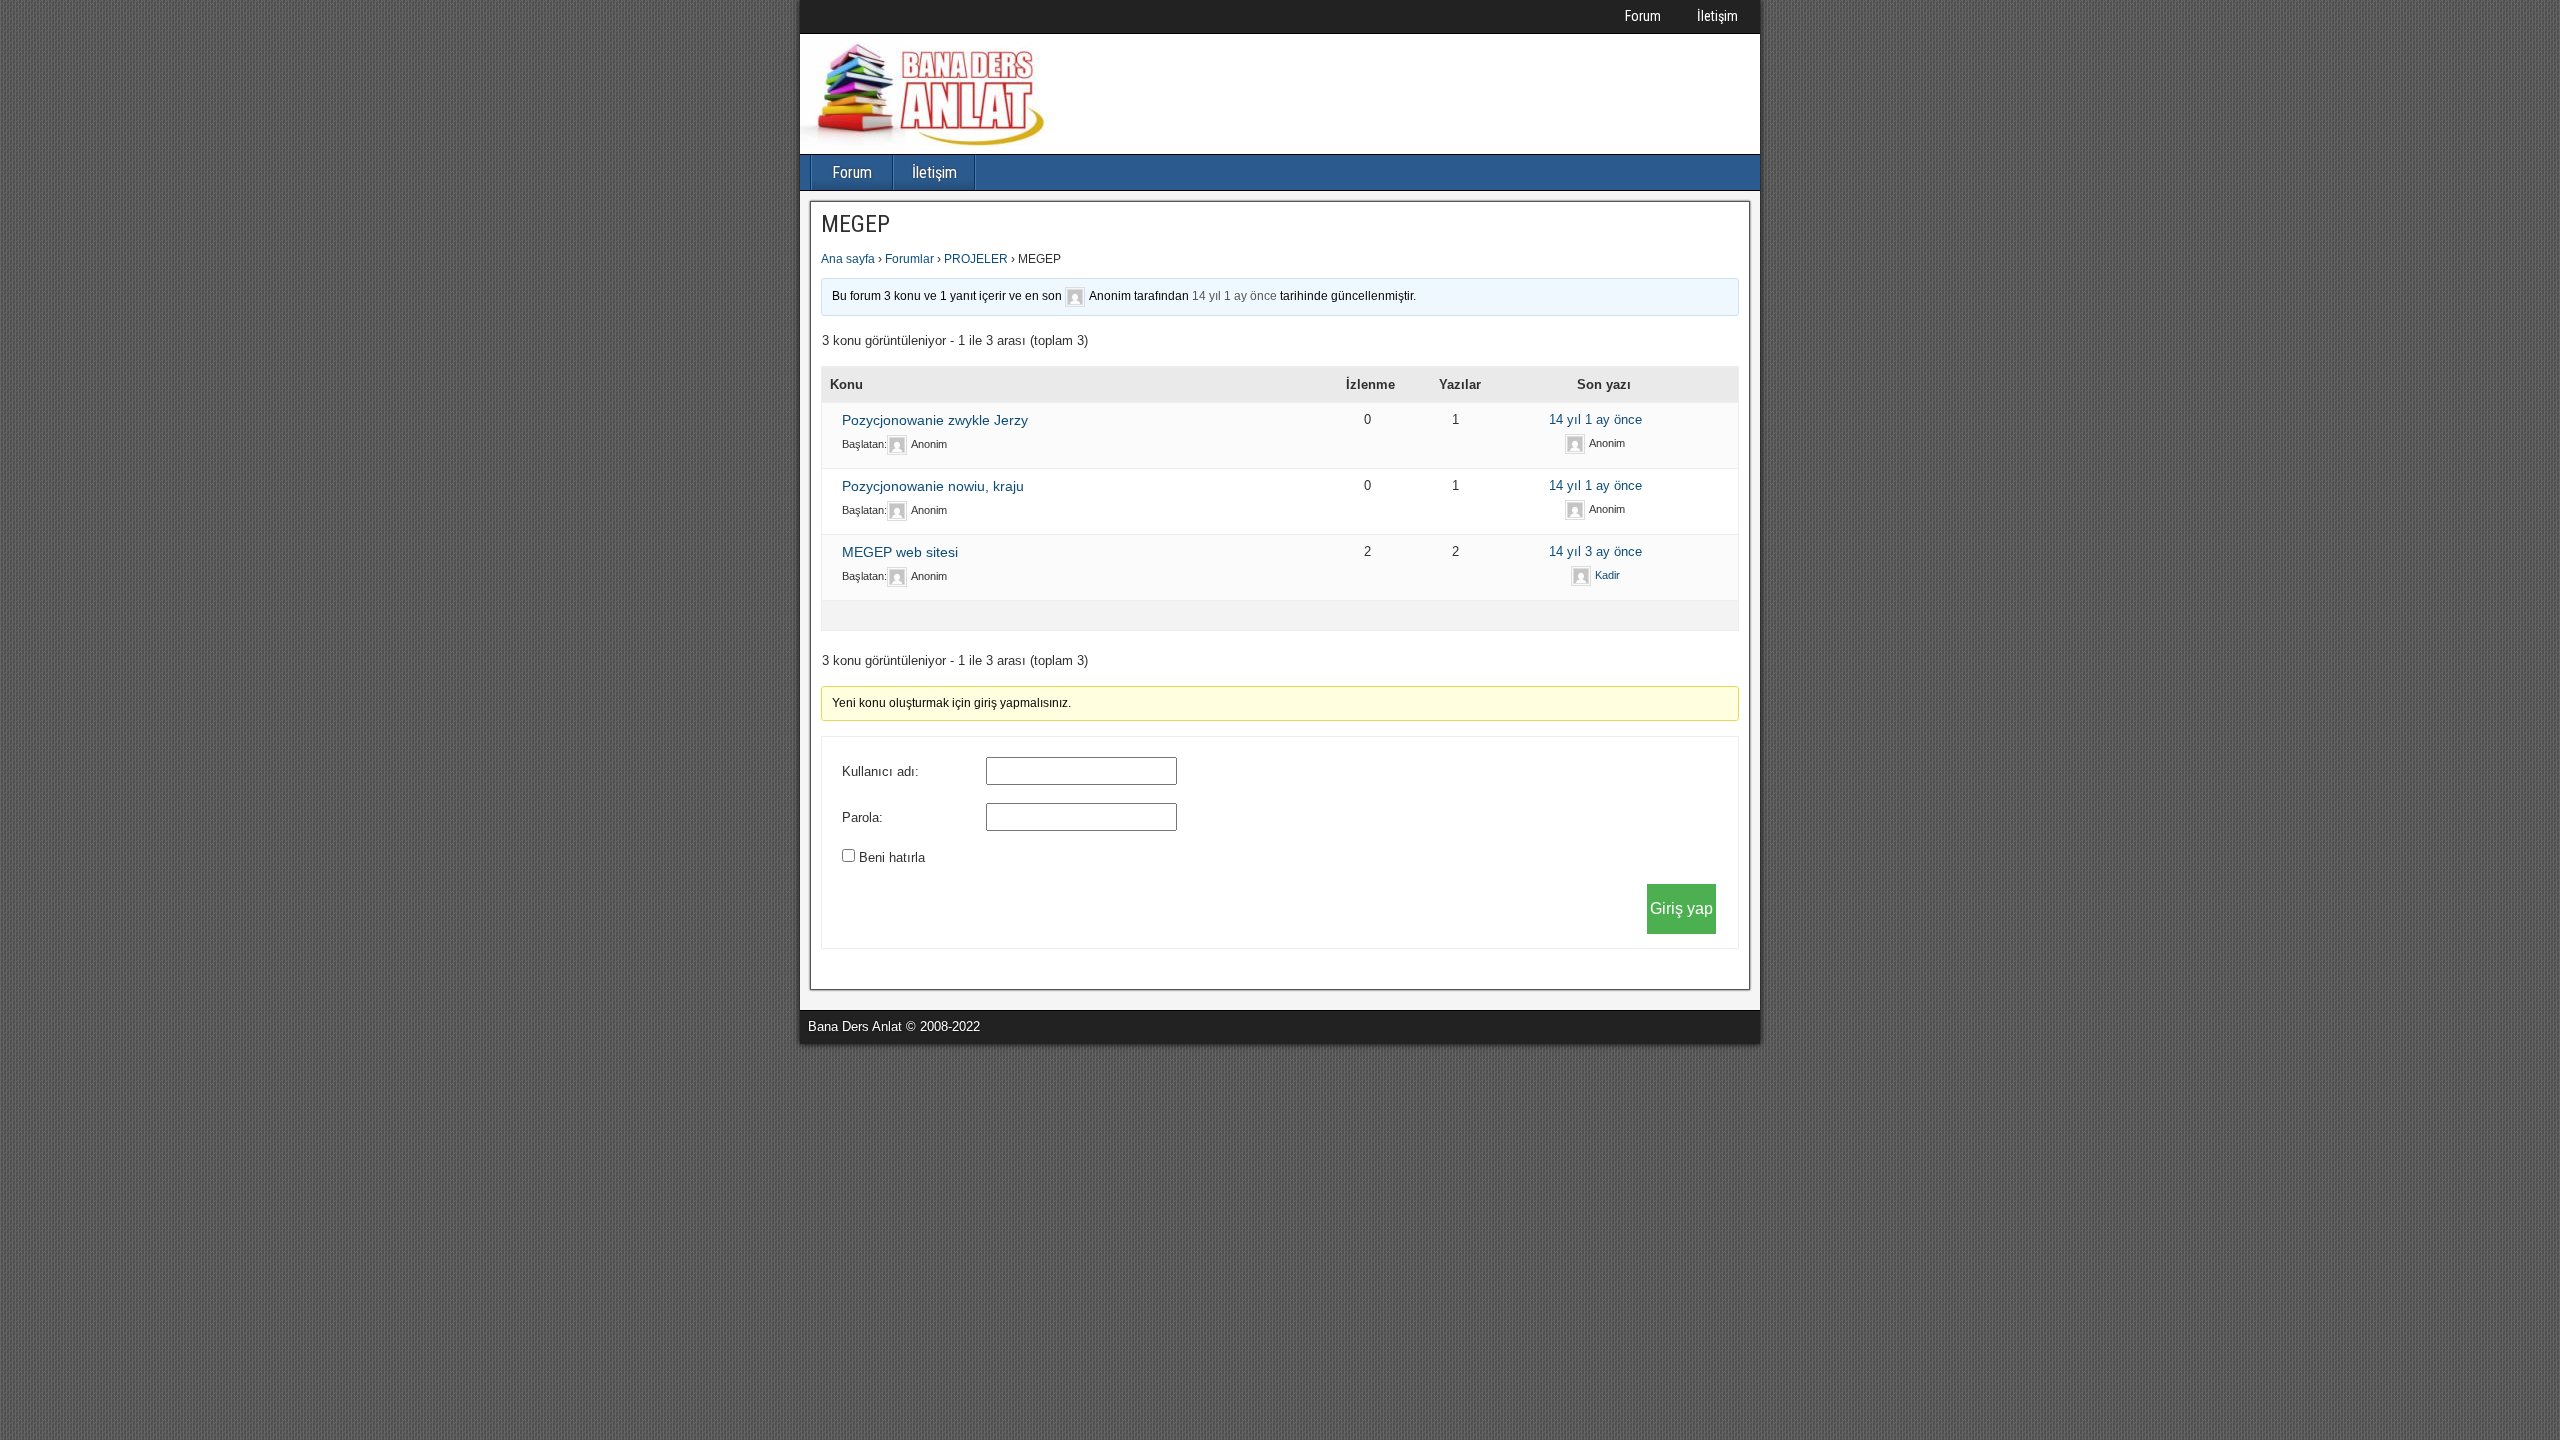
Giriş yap (1681, 908)
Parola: (862, 817)
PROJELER (976, 259)
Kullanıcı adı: (880, 771)
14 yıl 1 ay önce (1234, 296)
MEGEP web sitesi (900, 552)
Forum (1643, 16)
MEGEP (855, 224)
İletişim (1717, 16)
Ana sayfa (848, 259)
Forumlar (909, 259)
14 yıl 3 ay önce (1595, 551)
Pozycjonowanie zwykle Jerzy (935, 420)
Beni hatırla (892, 857)
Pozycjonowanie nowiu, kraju (933, 486)
